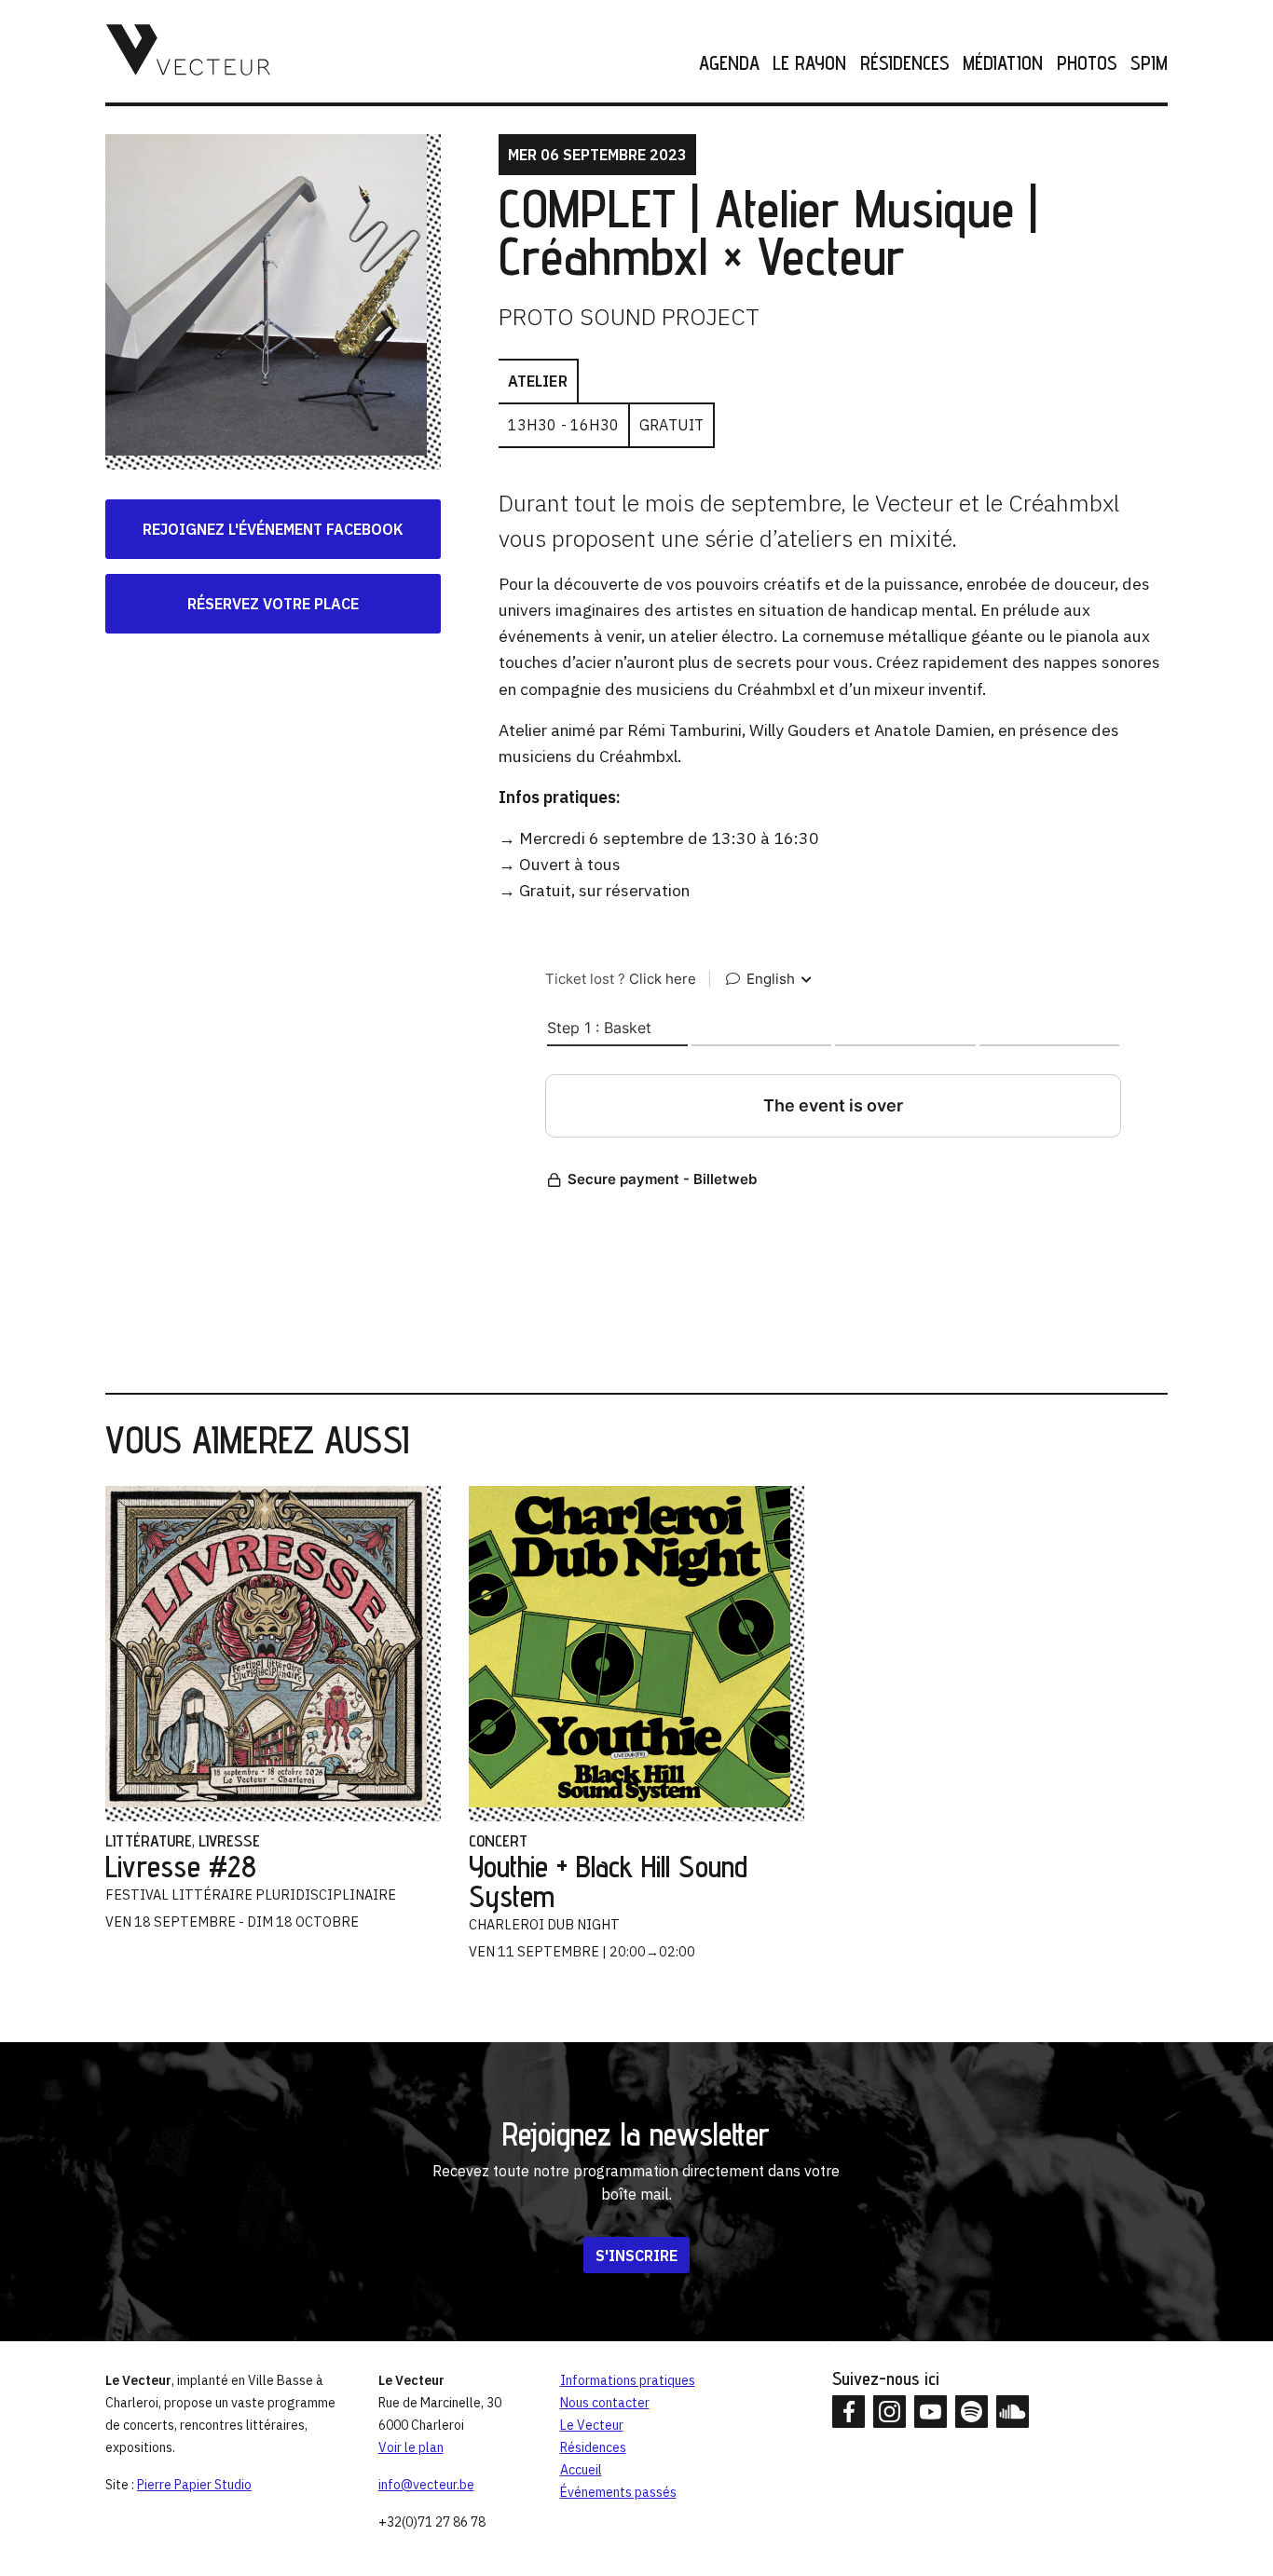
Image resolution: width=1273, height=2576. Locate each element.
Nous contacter (605, 2403)
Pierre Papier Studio (194, 2485)
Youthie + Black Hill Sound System (608, 1881)
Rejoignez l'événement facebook (273, 529)
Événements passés (618, 2492)
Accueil (581, 2470)
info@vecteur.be (426, 2485)
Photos (1087, 64)
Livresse (229, 1840)
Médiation (1003, 64)
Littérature (149, 1840)
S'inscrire (636, 2256)
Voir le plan (411, 2447)
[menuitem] (723, 64)
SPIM (1149, 64)
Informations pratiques (628, 2380)
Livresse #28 (181, 1866)
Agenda (729, 64)
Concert (498, 1840)
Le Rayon (809, 64)
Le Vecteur (592, 2425)
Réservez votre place (273, 604)
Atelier (538, 381)
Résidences (904, 64)
